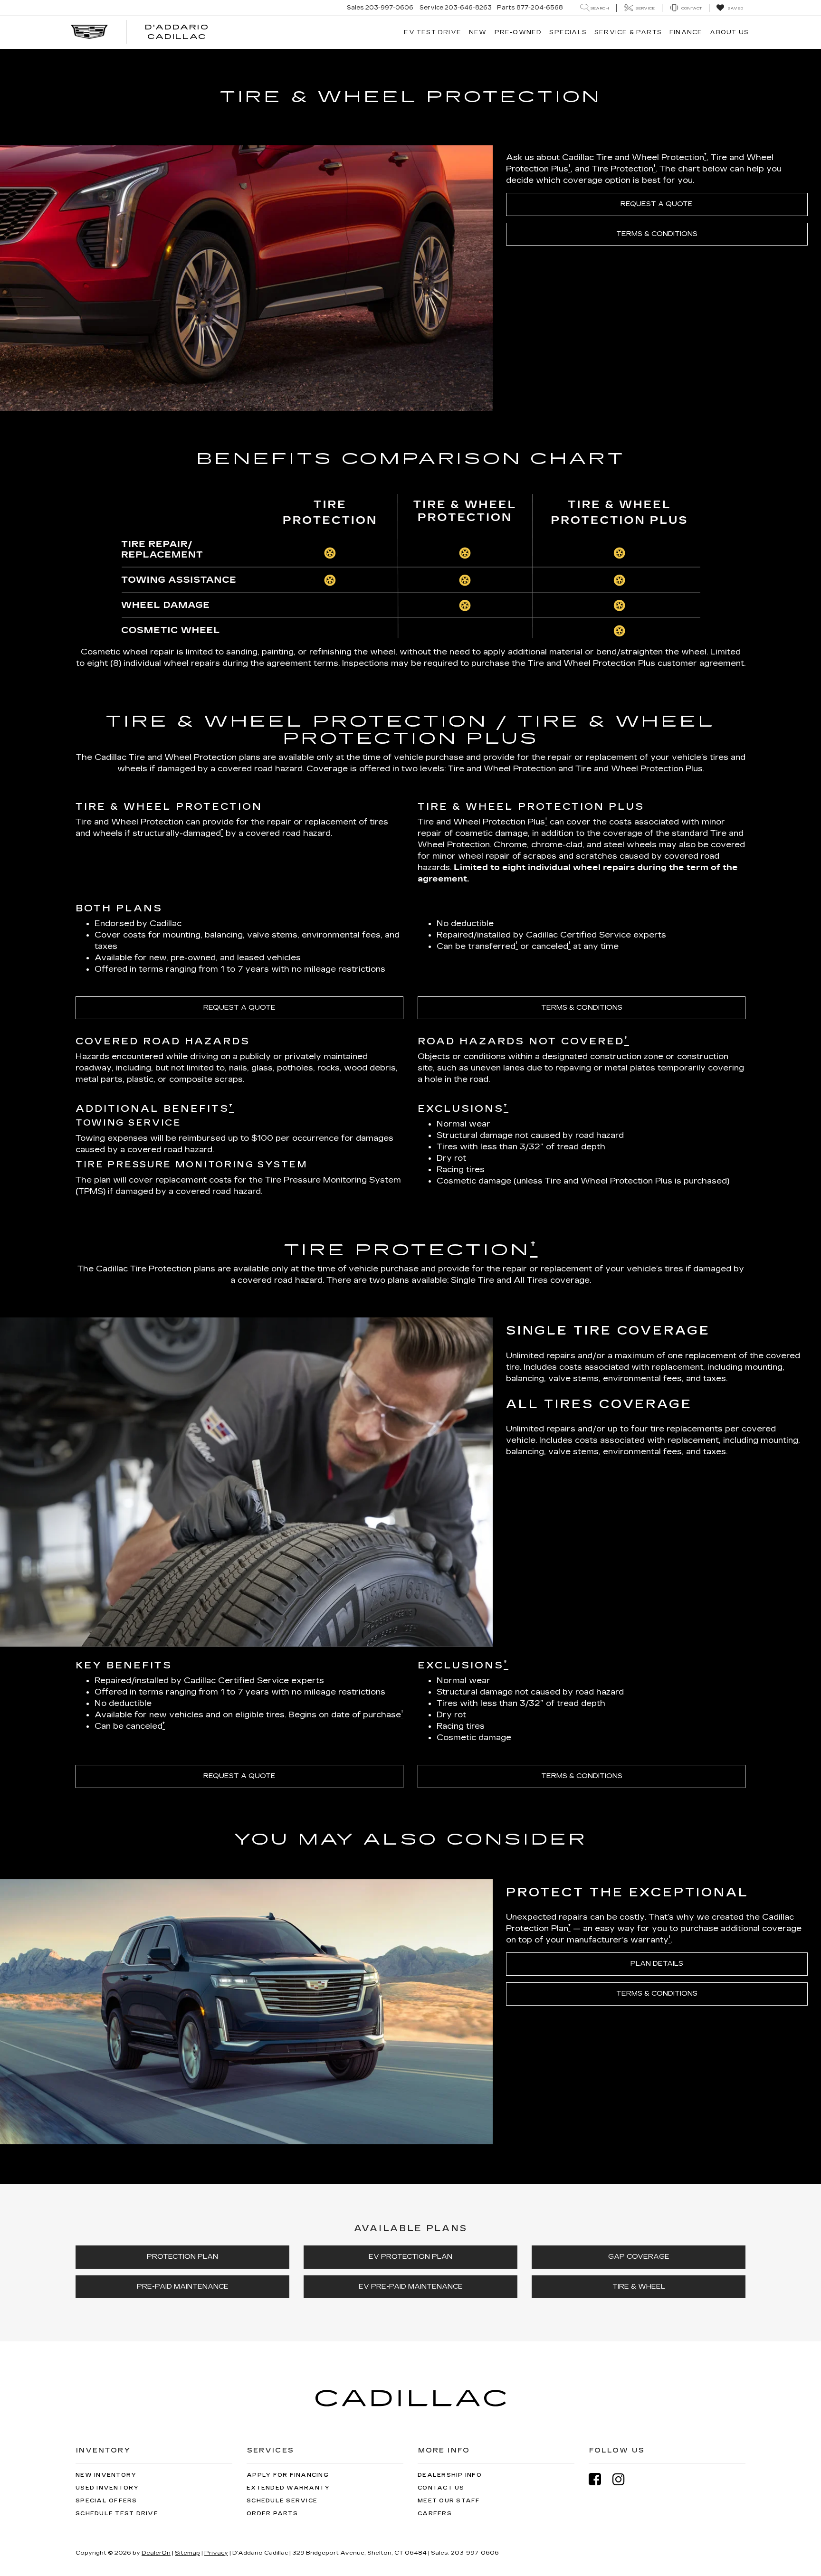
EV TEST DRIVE (433, 32)
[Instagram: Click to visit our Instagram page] (623, 2479)
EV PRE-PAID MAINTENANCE (411, 2287)
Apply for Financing (288, 2475)
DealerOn (156, 2553)
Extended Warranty (288, 2488)
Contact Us (441, 2488)
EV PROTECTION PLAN (410, 2257)
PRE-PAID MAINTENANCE (183, 2287)
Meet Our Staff (449, 2501)
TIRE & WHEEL (639, 2287)
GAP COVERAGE (639, 2257)
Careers (435, 2514)
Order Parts (272, 2514)
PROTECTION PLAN (182, 2257)
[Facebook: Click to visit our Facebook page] (600, 2479)
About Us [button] (729, 32)
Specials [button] (568, 32)
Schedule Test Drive (117, 2514)
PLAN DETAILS (657, 1964)
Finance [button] (686, 32)
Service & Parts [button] (628, 32)
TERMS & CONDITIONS (657, 234)
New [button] (478, 32)
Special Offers (106, 2501)
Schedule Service (282, 2501)
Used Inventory (107, 2488)
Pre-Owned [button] (518, 32)
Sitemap (187, 2553)
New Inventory (106, 2475)
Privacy (216, 2553)
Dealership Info (450, 2475)
